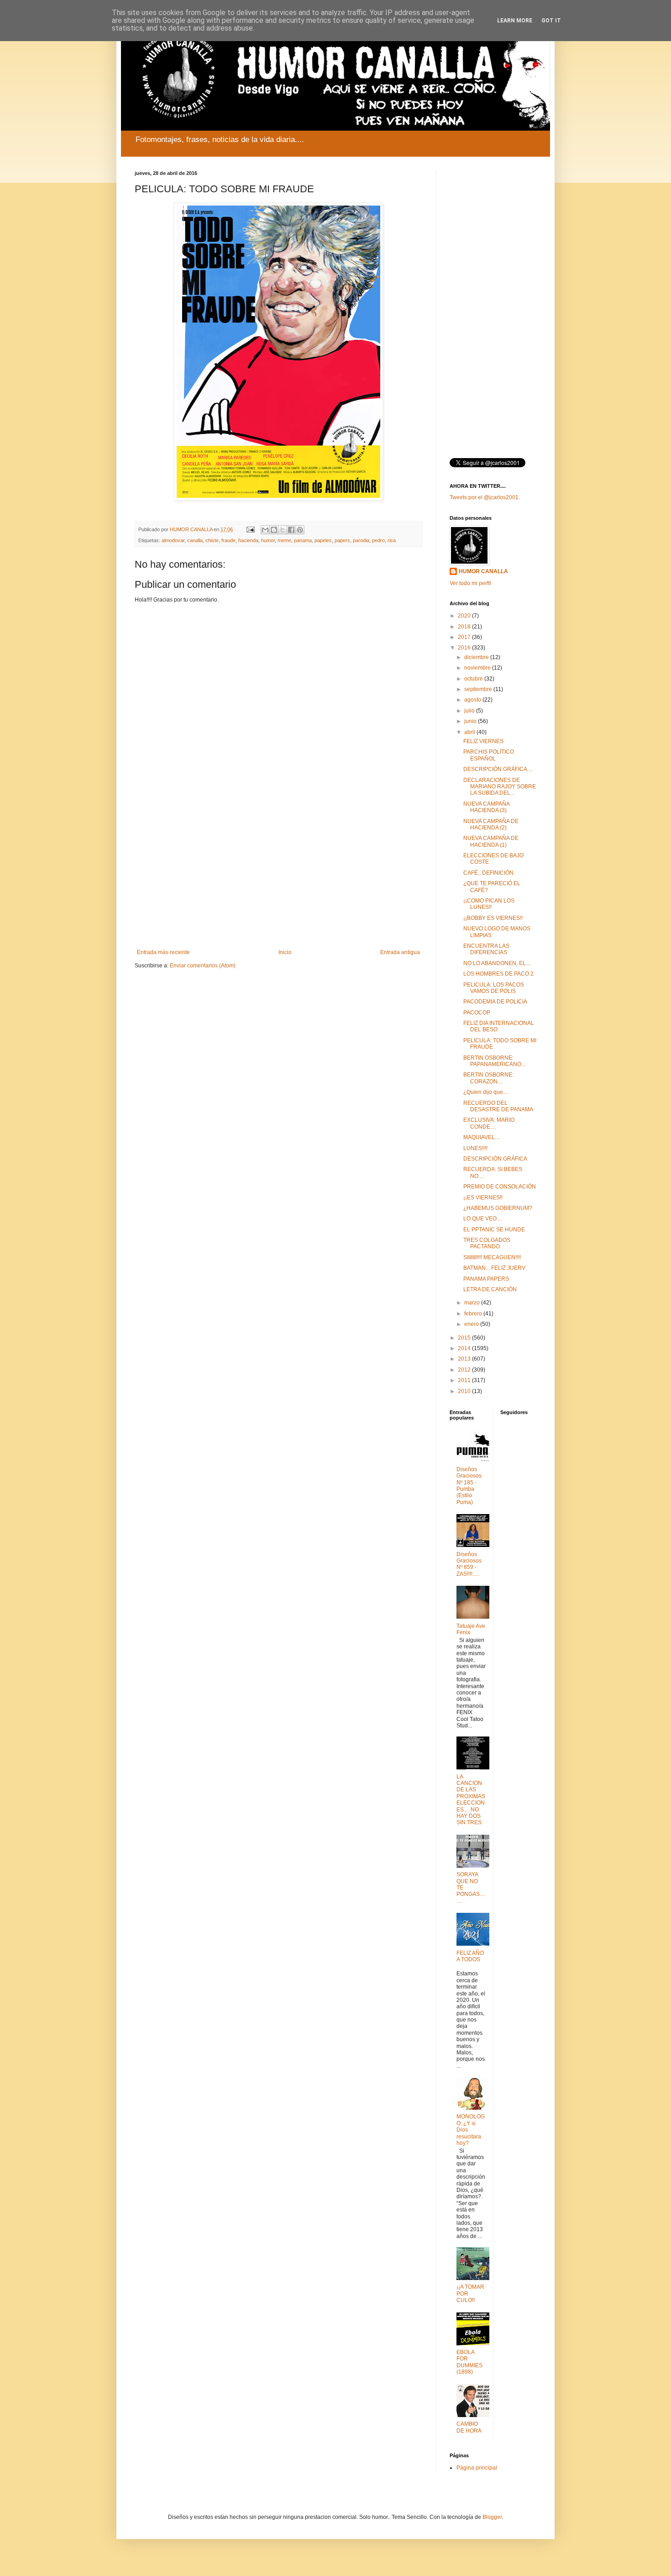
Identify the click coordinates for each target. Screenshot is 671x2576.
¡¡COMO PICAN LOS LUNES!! (489, 904)
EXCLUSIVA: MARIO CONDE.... (489, 1123)
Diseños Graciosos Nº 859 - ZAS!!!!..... (469, 1564)
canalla (195, 540)
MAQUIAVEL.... (482, 1137)
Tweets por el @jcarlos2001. (485, 497)
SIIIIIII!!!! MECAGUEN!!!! (492, 1257)
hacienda (248, 540)
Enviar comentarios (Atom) (203, 966)
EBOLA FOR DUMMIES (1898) (469, 2362)
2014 (465, 1348)
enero (472, 1324)
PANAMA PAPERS (486, 1279)
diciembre (477, 657)
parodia (361, 540)
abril (470, 732)
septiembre (479, 689)
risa (392, 540)
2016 (465, 648)
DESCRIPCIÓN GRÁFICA (495, 1159)
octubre (474, 679)
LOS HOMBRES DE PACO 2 (498, 974)
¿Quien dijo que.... (486, 1092)
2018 (465, 627)
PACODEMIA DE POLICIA (495, 1002)
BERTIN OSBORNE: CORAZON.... (488, 1078)
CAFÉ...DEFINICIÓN (488, 873)
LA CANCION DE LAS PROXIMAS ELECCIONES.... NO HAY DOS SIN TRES (471, 1800)
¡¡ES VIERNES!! (483, 1198)
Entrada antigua (400, 952)
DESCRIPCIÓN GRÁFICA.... (498, 769)
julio (470, 711)
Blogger (492, 2517)
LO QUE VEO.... (483, 1219)
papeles (323, 540)
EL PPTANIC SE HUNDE (494, 1230)
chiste (212, 540)
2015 (465, 1338)
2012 (465, 1370)
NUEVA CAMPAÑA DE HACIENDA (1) (491, 841)
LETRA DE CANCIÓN (490, 1289)
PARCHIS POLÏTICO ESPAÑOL (489, 755)
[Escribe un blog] (274, 530)
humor (268, 540)
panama (303, 540)
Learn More (515, 21)
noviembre (478, 668)
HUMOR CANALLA (483, 571)
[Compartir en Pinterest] (300, 530)
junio (471, 721)
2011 (465, 1380)
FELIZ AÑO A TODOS (470, 1956)
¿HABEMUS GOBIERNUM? (498, 1208)
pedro (378, 540)
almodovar (173, 540)
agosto (473, 700)
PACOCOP (477, 1013)
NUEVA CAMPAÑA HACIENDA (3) (486, 807)
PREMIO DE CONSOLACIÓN (500, 1187)
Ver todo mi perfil (470, 583)
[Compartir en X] (283, 530)
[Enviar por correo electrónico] (265, 530)
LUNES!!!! (475, 1148)
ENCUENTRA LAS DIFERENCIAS (486, 949)
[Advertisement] (278, 874)
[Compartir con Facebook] (291, 530)
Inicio (285, 952)
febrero (474, 1314)
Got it (551, 21)
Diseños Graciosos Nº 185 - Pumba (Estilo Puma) (469, 1486)
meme (284, 540)
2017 (465, 637)
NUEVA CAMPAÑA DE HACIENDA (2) (491, 824)
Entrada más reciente (163, 952)
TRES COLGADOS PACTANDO (487, 1243)
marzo (473, 1303)
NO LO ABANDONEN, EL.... (497, 963)
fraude (228, 540)
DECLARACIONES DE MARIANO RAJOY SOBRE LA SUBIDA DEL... (500, 787)
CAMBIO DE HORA (469, 2427)
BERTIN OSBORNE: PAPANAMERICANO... (494, 1061)
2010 (465, 1391)
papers (342, 540)
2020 (465, 616)
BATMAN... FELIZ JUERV (494, 1268)
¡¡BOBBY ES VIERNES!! (493, 918)
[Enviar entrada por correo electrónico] (250, 529)
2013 (465, 1359)
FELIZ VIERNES (483, 741)
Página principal (477, 2468)
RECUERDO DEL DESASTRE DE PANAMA (498, 1106)
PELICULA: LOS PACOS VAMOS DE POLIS (494, 988)
